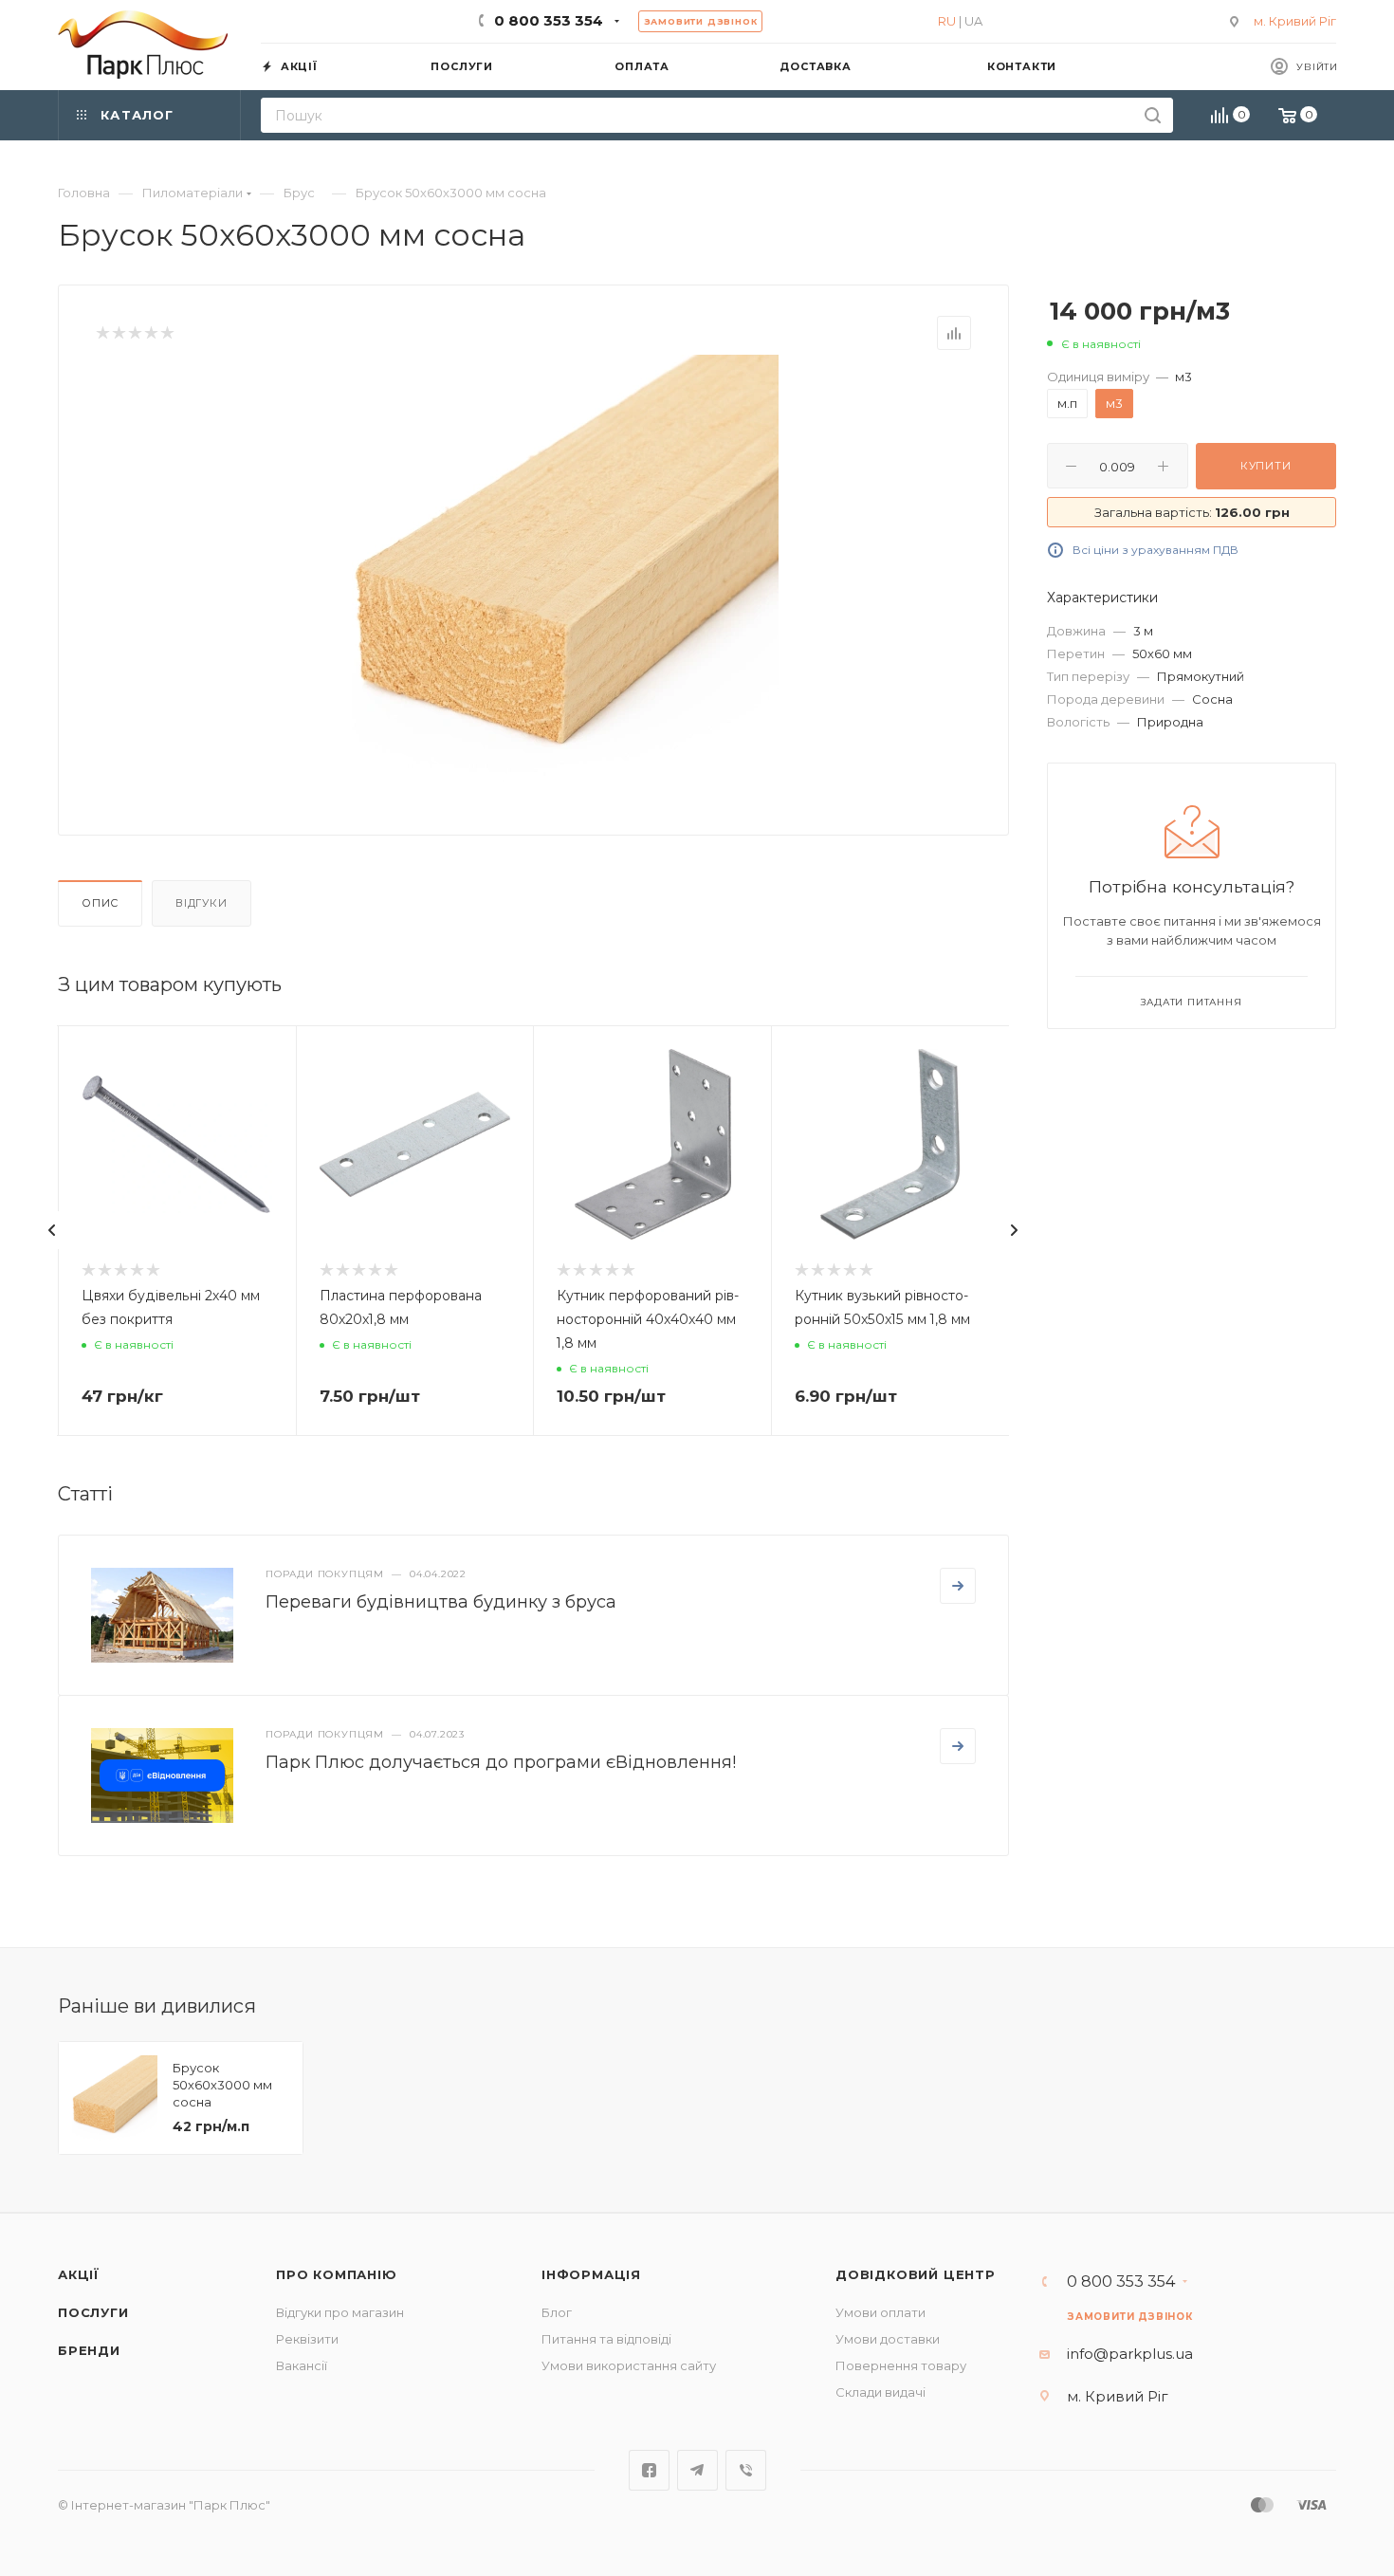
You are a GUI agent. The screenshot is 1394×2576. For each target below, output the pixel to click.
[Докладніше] (958, 1586)
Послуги (93, 2312)
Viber (746, 2470)
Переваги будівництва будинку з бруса (441, 1602)
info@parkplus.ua (1130, 2354)
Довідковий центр (916, 2274)
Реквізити (307, 2339)
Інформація (591, 2274)
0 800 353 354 (549, 20)
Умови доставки (888, 2339)
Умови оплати (880, 2312)
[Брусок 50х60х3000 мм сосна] (565, 568)
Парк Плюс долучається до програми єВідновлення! (501, 1762)
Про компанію (337, 2274)
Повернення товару (901, 2365)
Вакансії (302, 2365)
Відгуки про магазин (340, 2312)
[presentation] (52, 1230)
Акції (79, 2274)
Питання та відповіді (606, 2339)
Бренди (89, 2350)
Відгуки (202, 903)
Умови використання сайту (629, 2365)
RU (947, 21)
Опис (100, 903)
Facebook (649, 2470)
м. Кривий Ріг (1295, 21)
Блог (557, 2312)
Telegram (697, 2470)
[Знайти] (1153, 115)
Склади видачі (880, 2392)
